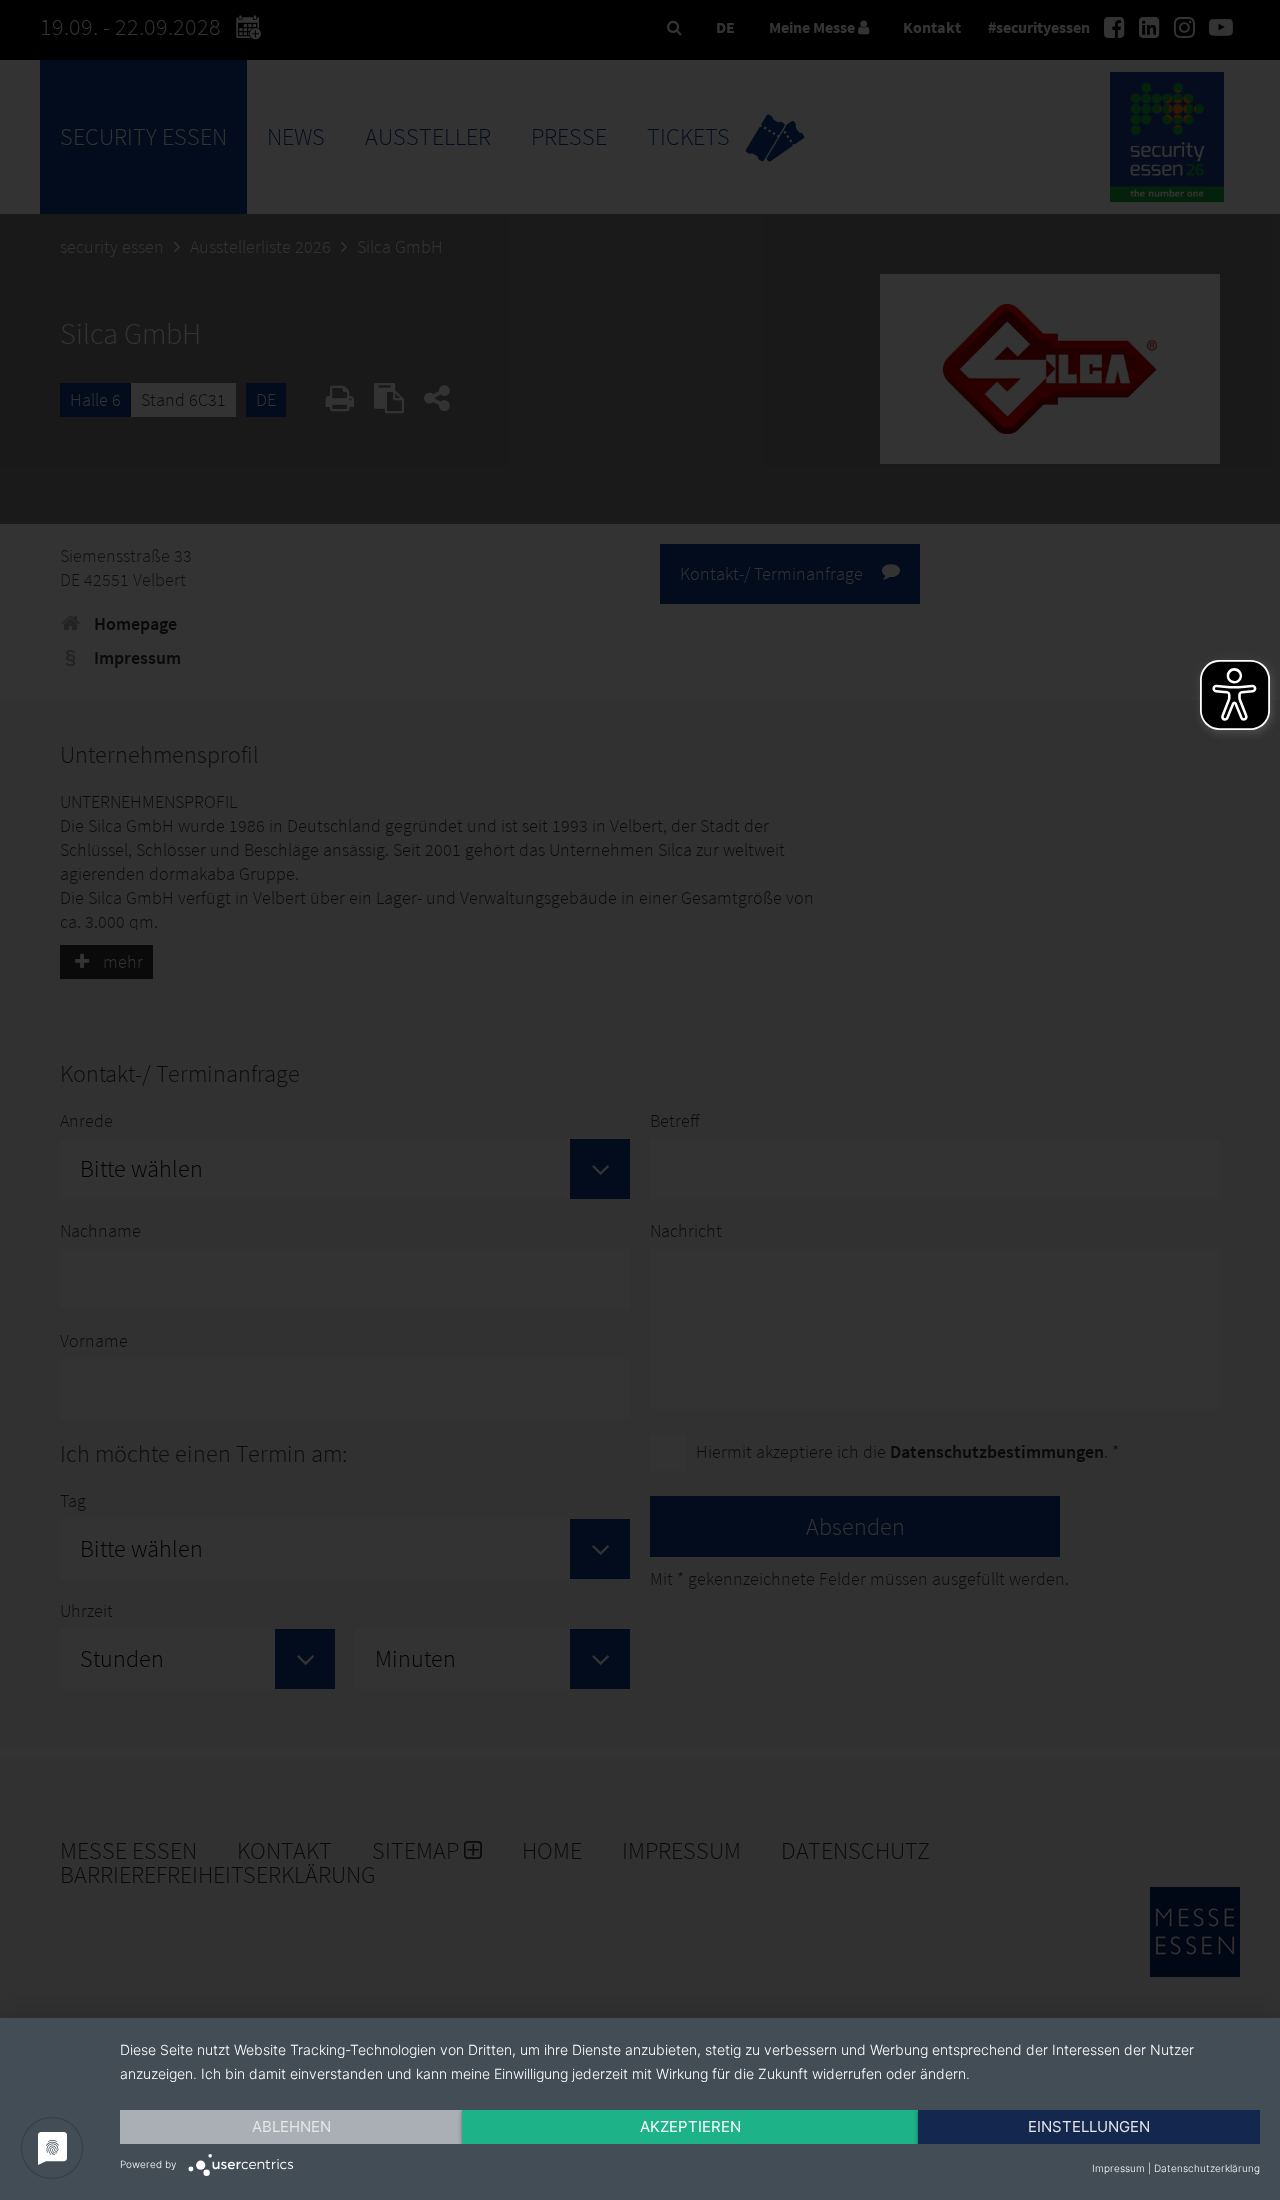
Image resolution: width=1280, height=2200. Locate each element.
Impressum (1118, 2168)
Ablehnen (291, 2126)
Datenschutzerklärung (1207, 2168)
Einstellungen (1089, 2126)
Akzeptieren (690, 2126)
